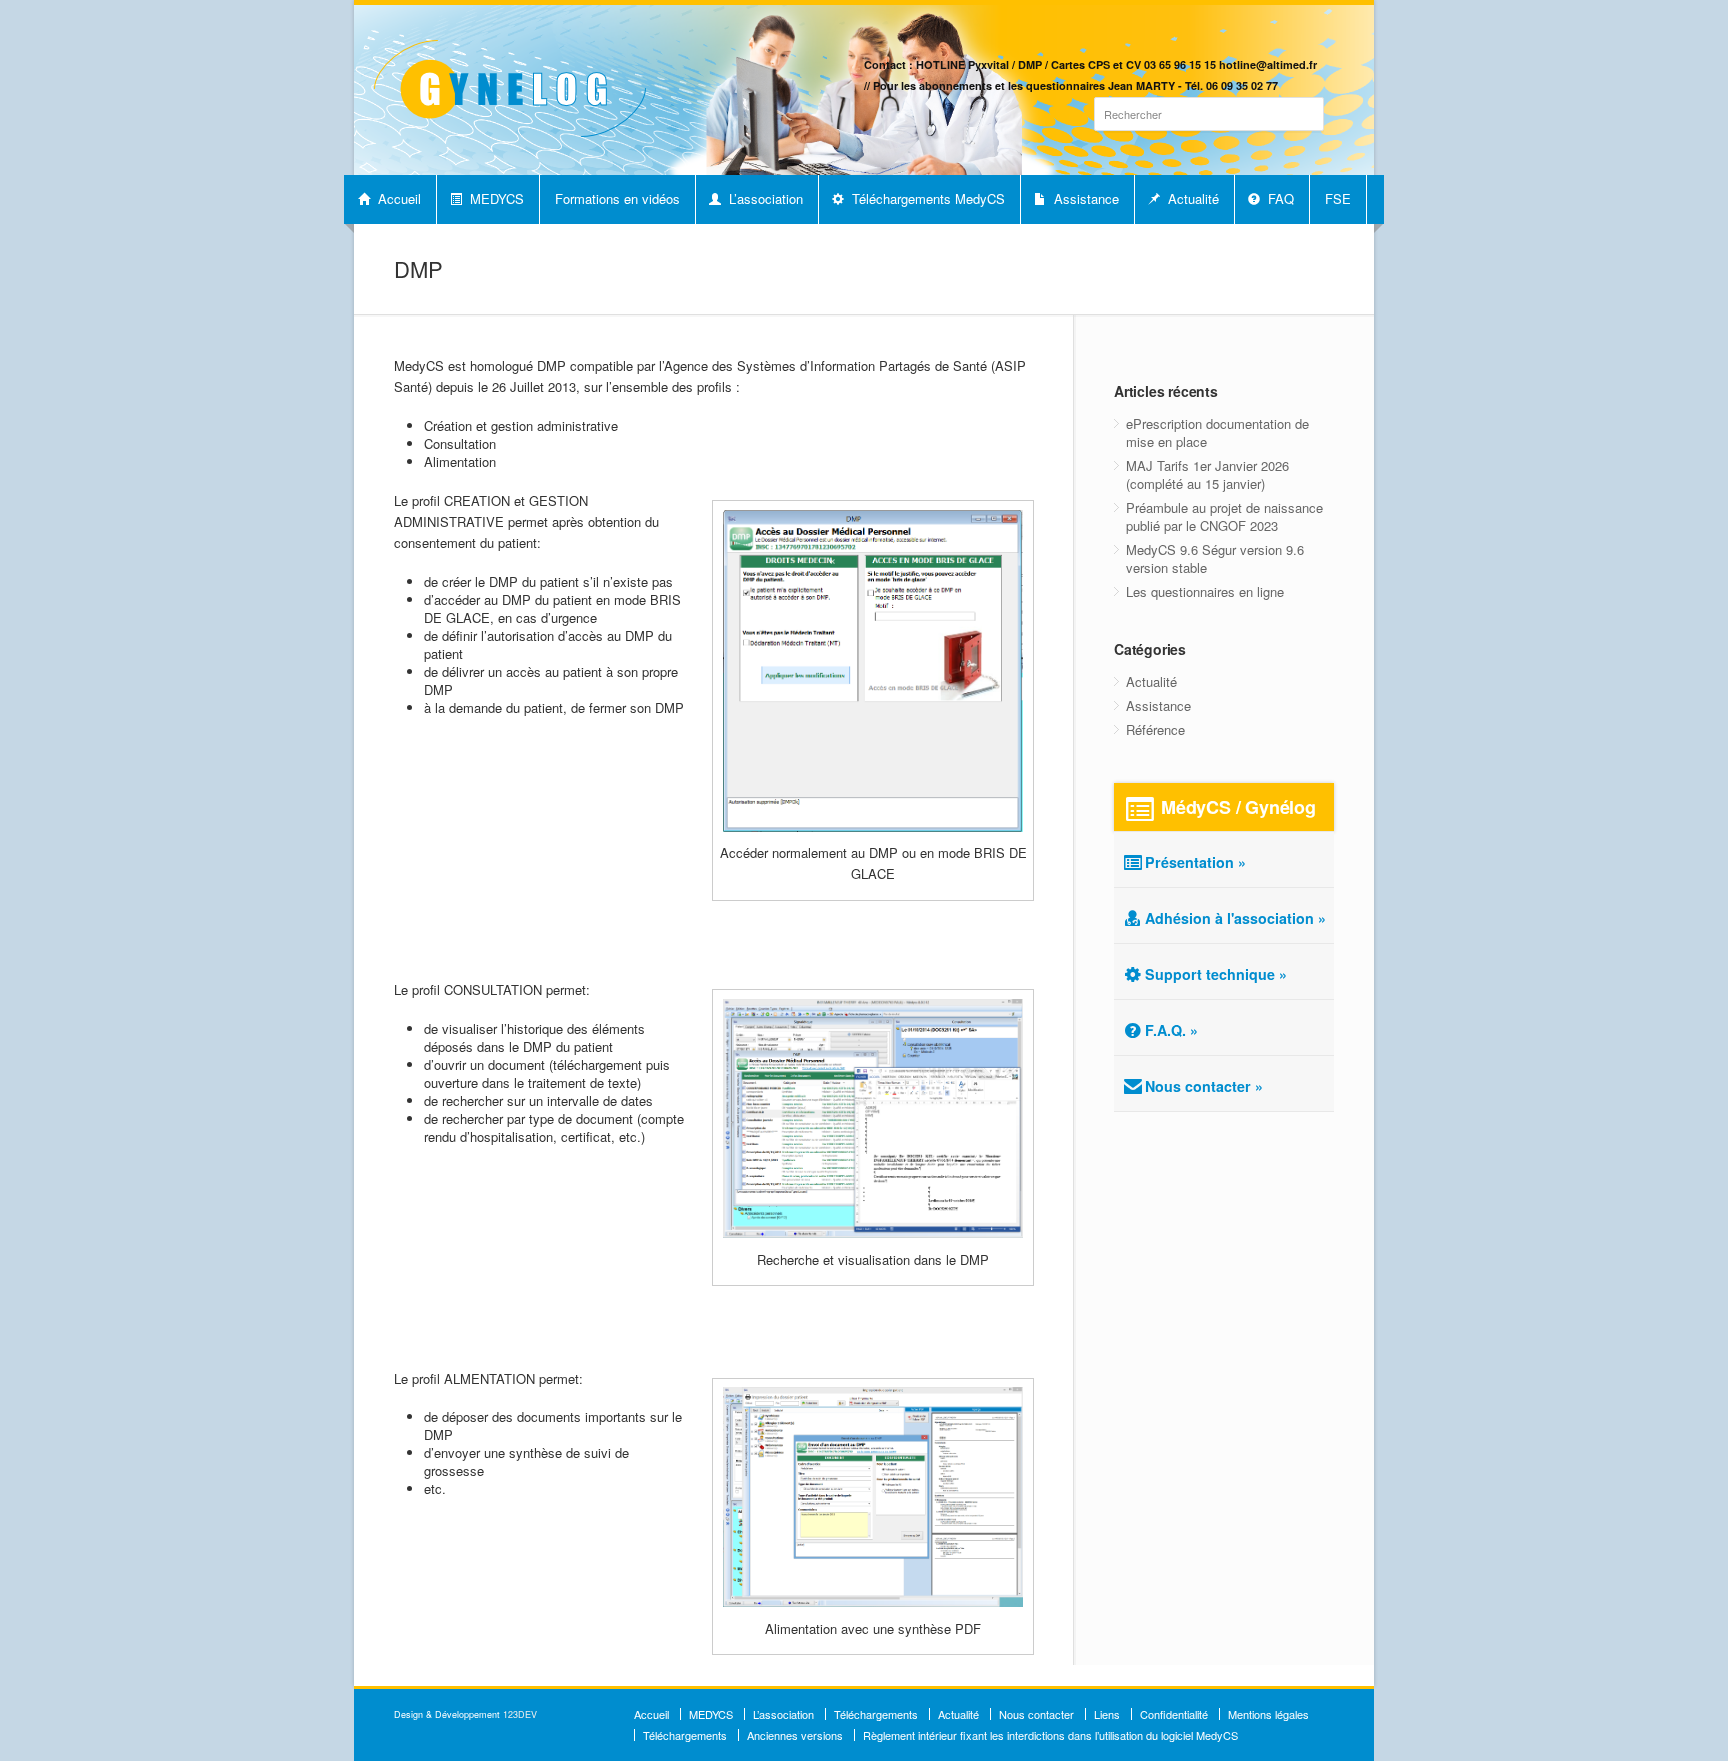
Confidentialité (1174, 1714)
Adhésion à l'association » (1235, 918)
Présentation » (1195, 862)
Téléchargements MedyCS (926, 198)
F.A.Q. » (1171, 1030)
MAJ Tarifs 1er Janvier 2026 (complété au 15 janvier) (1207, 474)
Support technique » (1216, 974)
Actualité (1191, 198)
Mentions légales (1268, 1714)
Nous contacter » (1204, 1086)
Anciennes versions (795, 1735)
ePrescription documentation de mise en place (1217, 432)
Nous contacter (1036, 1714)
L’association (764, 198)
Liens (1107, 1714)
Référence (1155, 729)
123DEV (520, 1714)
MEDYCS (495, 198)
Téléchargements (876, 1714)
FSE (1338, 198)
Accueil (397, 198)
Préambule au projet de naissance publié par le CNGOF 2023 (1224, 516)
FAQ (1279, 198)
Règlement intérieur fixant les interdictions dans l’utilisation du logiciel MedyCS (1050, 1735)
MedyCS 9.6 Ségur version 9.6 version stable (1215, 558)
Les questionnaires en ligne (1205, 591)
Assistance (1084, 198)
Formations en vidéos (617, 198)
